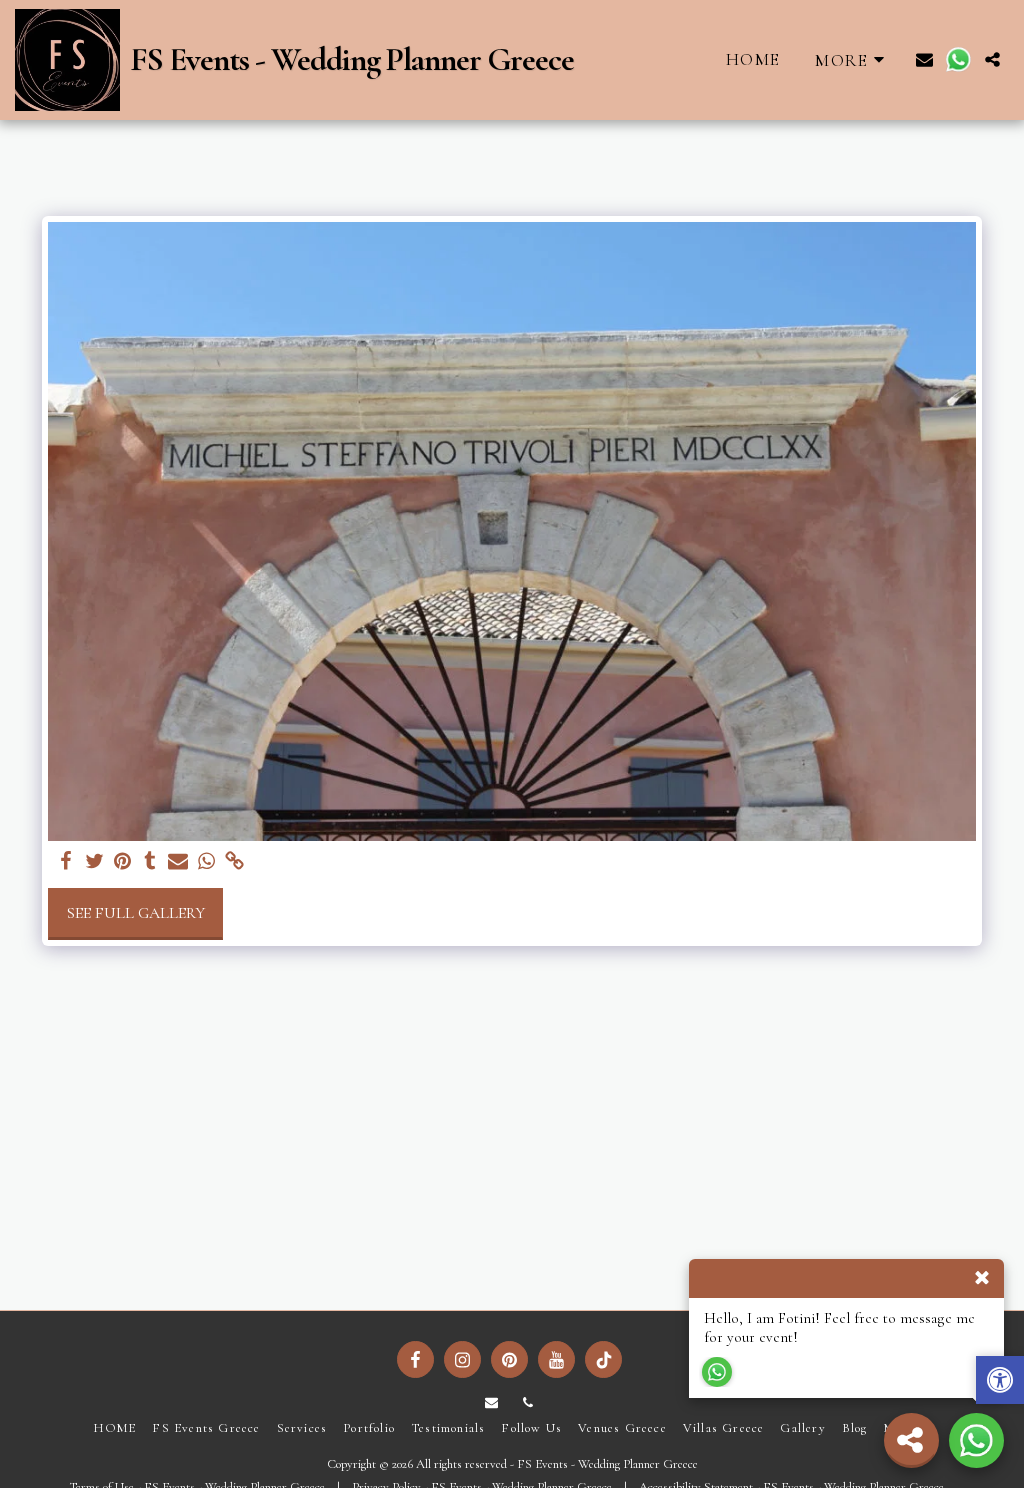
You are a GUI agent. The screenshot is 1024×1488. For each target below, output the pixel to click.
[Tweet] (94, 862)
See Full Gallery (136, 913)
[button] (924, 59)
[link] (234, 862)
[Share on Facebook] (66, 862)
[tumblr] (150, 862)
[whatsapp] (206, 862)
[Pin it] (122, 862)
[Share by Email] (178, 862)
